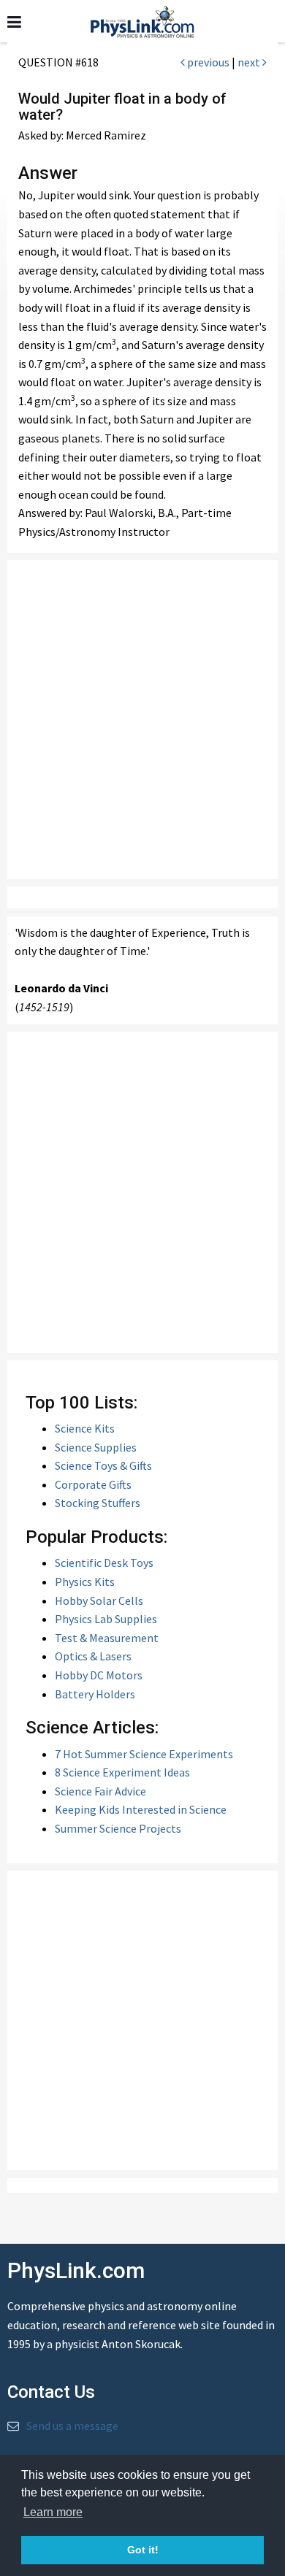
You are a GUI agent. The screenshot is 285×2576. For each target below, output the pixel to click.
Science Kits (85, 1428)
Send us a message (72, 2426)
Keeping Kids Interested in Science (141, 1809)
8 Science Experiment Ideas (122, 1772)
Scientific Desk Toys (104, 1563)
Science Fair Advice (100, 1791)
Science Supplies (96, 1447)
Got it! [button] (143, 2550)
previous (207, 62)
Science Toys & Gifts (103, 1465)
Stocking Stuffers (98, 1503)
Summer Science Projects (118, 1828)
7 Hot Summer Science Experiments (144, 1754)
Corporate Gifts (93, 1484)
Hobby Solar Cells (99, 1601)
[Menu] (14, 22)
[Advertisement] (142, 720)
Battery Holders (95, 1694)
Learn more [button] (53, 2512)
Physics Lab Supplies (106, 1619)
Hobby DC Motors (99, 1675)
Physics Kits (85, 1582)
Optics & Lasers (93, 1656)
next (250, 62)
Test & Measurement (107, 1638)
